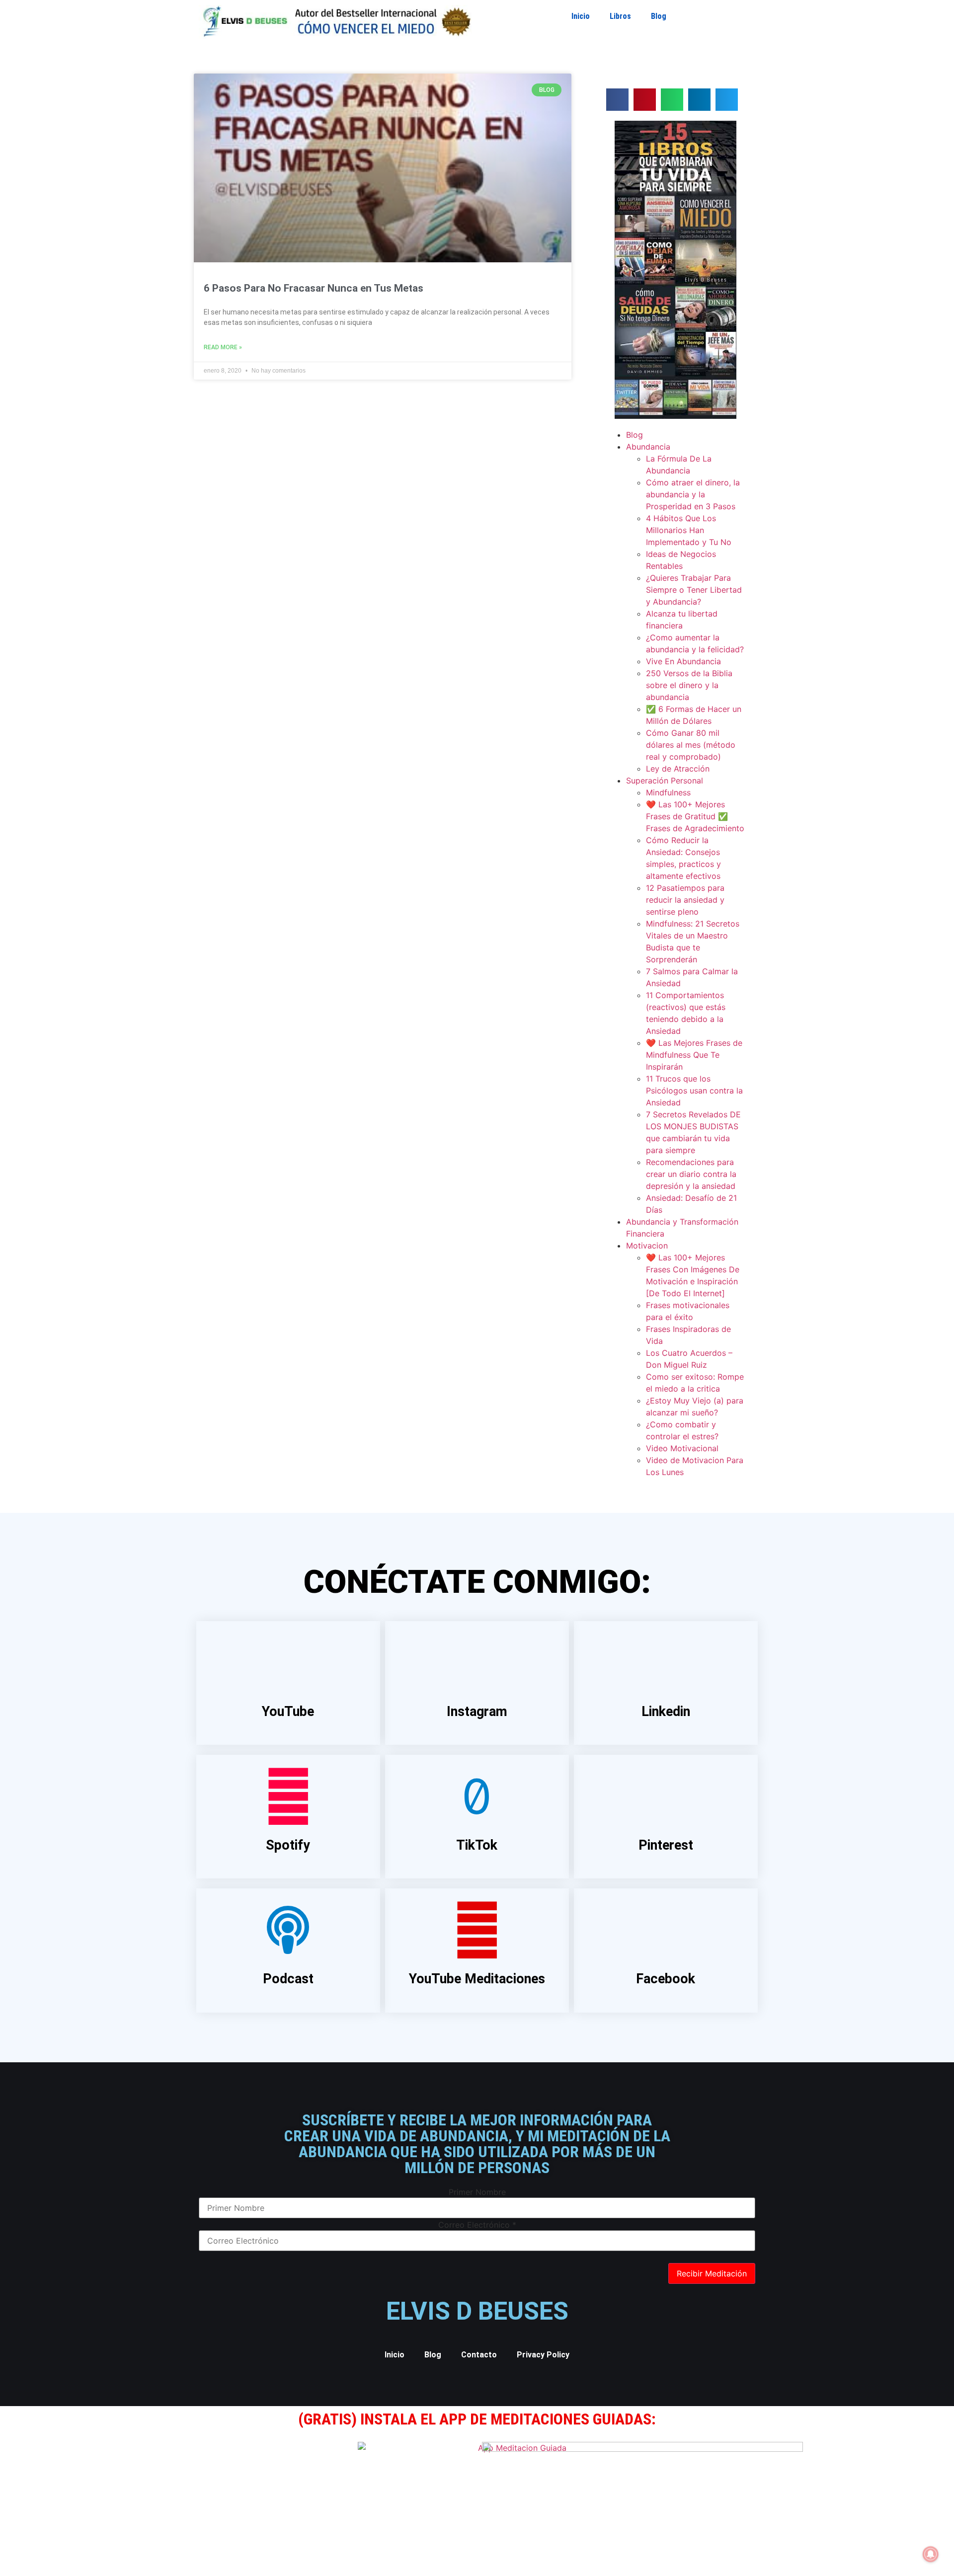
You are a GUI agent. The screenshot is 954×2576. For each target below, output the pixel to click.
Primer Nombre (477, 2192)
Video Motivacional (682, 1448)
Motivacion (647, 1246)
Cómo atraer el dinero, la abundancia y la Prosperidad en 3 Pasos (693, 494)
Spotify (288, 1845)
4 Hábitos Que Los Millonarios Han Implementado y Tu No (689, 530)
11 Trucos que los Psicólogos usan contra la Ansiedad (694, 1091)
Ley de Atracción (678, 769)
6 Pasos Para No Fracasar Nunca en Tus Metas (314, 288)
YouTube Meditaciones (477, 1979)
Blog (659, 16)
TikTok (477, 1845)
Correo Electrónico (477, 2225)
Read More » (223, 347)
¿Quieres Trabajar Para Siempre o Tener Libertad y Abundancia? (694, 590)
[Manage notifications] (931, 2554)
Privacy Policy (543, 2355)
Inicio (581, 16)
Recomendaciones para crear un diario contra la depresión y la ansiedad (691, 1174)
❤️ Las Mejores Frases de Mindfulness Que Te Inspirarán (694, 1055)
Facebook (666, 1979)
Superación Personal (665, 781)
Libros (620, 16)
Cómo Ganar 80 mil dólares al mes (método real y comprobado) (691, 745)
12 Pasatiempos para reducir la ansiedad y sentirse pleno (685, 900)
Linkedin (666, 1712)
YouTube (288, 1712)
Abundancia (648, 447)
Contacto (479, 2355)
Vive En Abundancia (683, 661)
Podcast (288, 1979)
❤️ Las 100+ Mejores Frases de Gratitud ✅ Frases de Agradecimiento (695, 816)
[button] (617, 100)
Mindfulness (668, 792)
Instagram (477, 1712)
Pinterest (666, 1845)
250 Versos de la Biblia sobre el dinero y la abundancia (689, 685)
